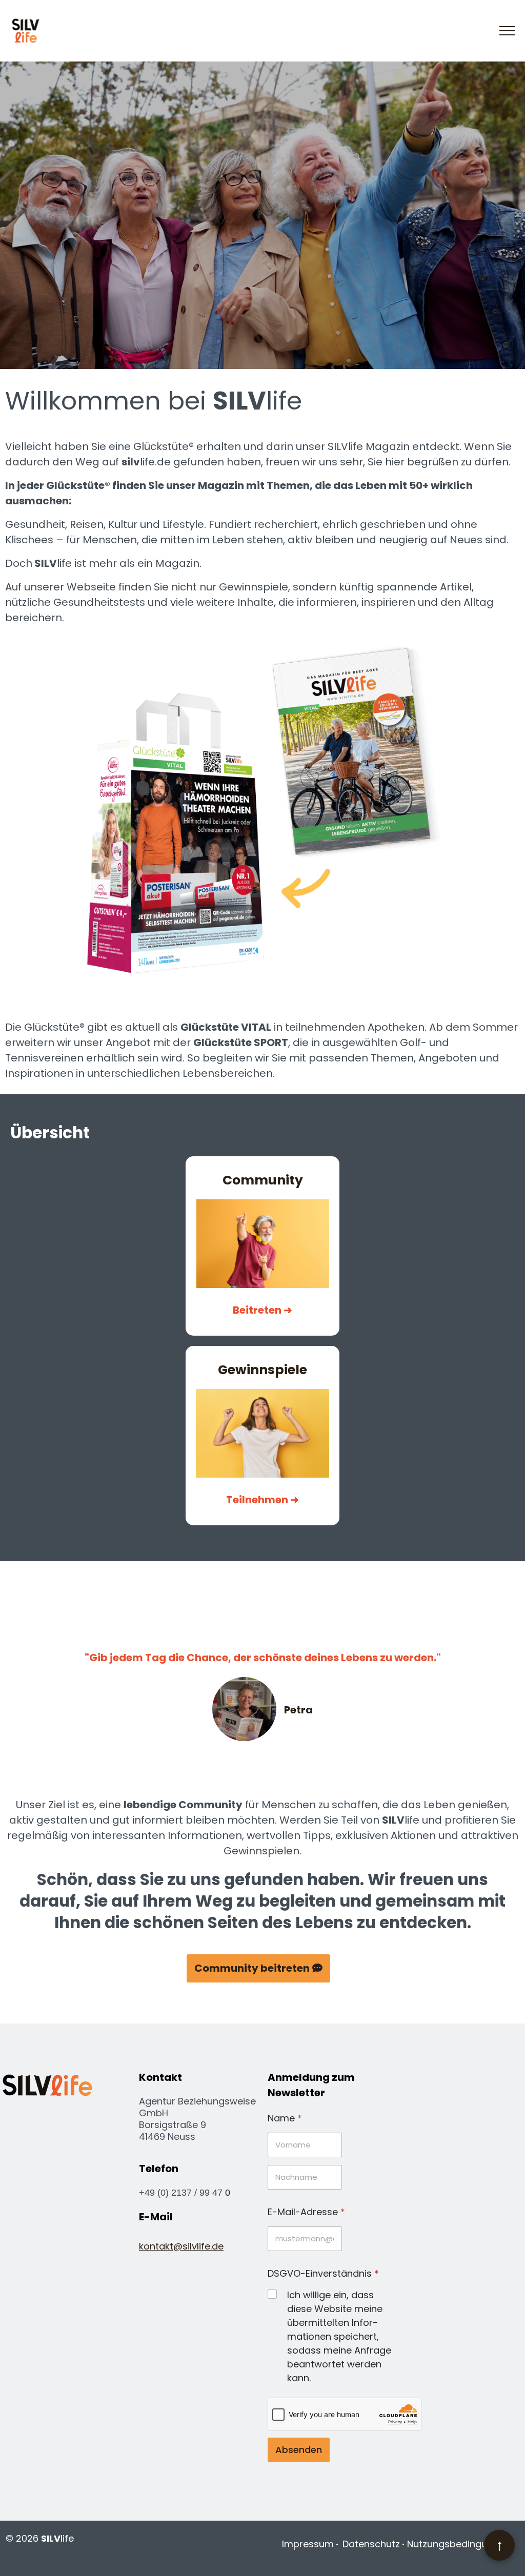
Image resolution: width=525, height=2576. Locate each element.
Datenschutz (371, 2544)
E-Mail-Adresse (306, 2212)
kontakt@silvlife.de (181, 2246)
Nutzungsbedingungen (459, 2544)
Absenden (299, 2450)
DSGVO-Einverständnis (323, 2273)
